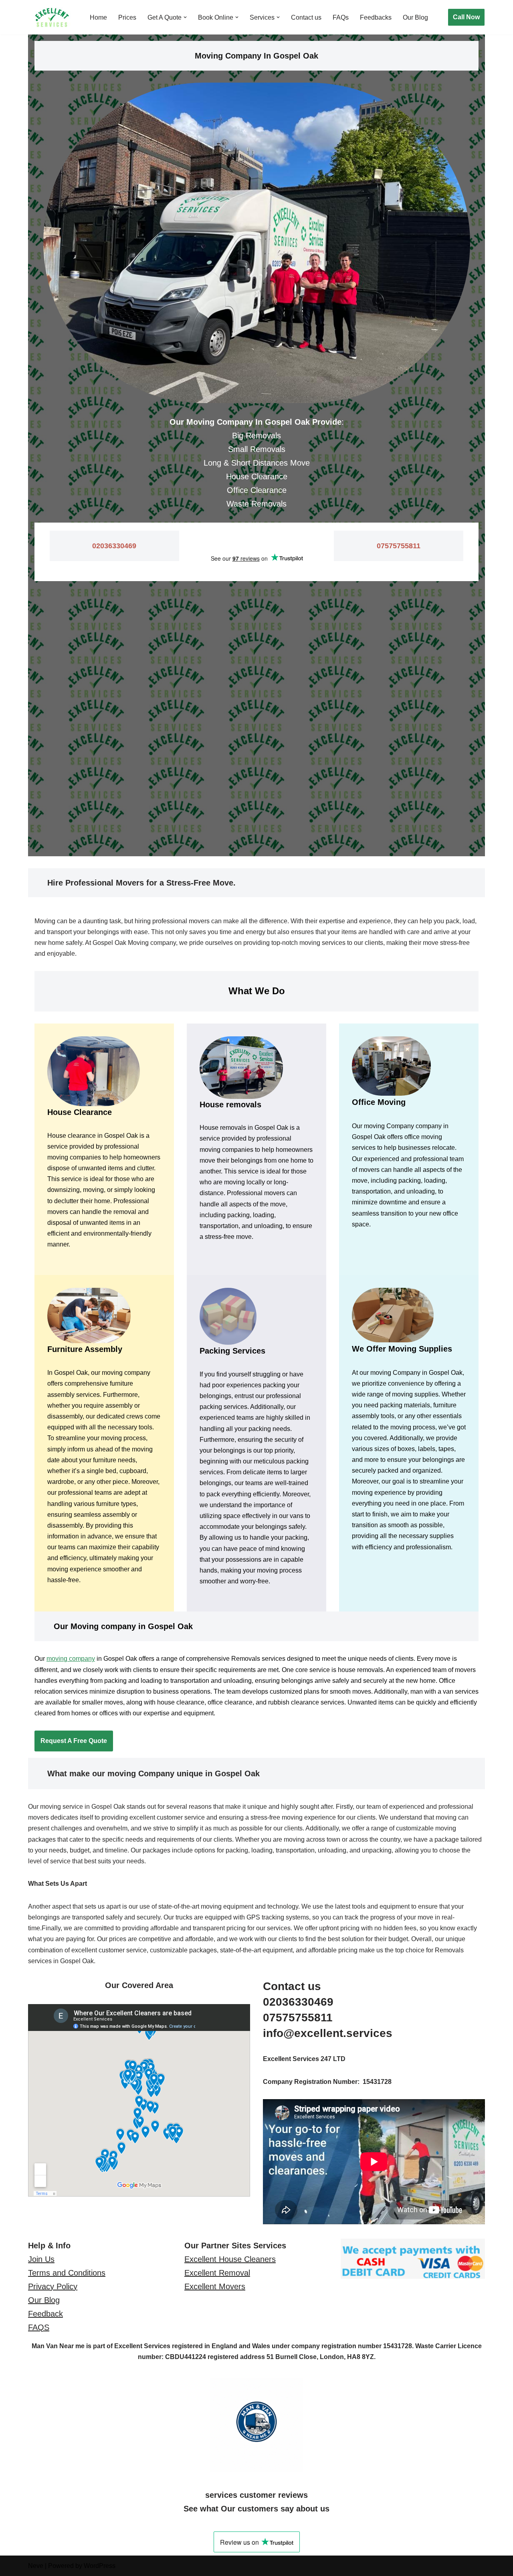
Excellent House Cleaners (230, 2259)
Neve (36, 2566)
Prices (127, 17)
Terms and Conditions (67, 2273)
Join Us (41, 2259)
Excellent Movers (215, 2286)
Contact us (306, 17)
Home (98, 17)
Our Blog (415, 17)
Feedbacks (376, 17)
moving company (71, 1659)
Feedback (45, 2314)
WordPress (100, 2566)
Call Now (466, 17)
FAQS (39, 2327)
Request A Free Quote (74, 1741)
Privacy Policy (53, 2286)
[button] (185, 17)
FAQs (341, 17)
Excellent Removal (217, 2273)
